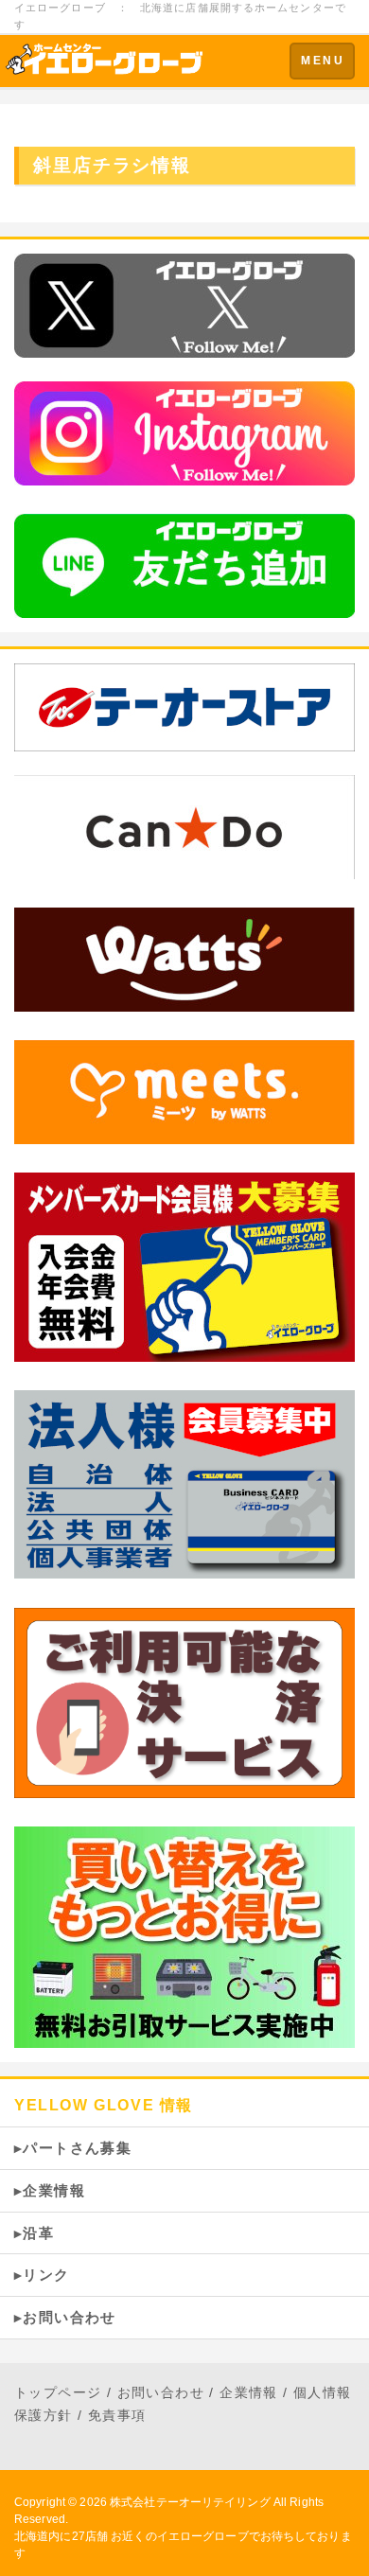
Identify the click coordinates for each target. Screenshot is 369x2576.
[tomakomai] (184, 958)
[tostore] (184, 707)
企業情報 (249, 2392)
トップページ (58, 2392)
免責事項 (117, 2415)
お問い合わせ (161, 2392)
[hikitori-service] (184, 1935)
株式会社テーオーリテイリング (190, 2502)
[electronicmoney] (184, 1701)
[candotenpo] (184, 826)
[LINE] (184, 565)
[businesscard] (184, 1483)
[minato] (184, 1091)
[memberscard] (184, 1266)
